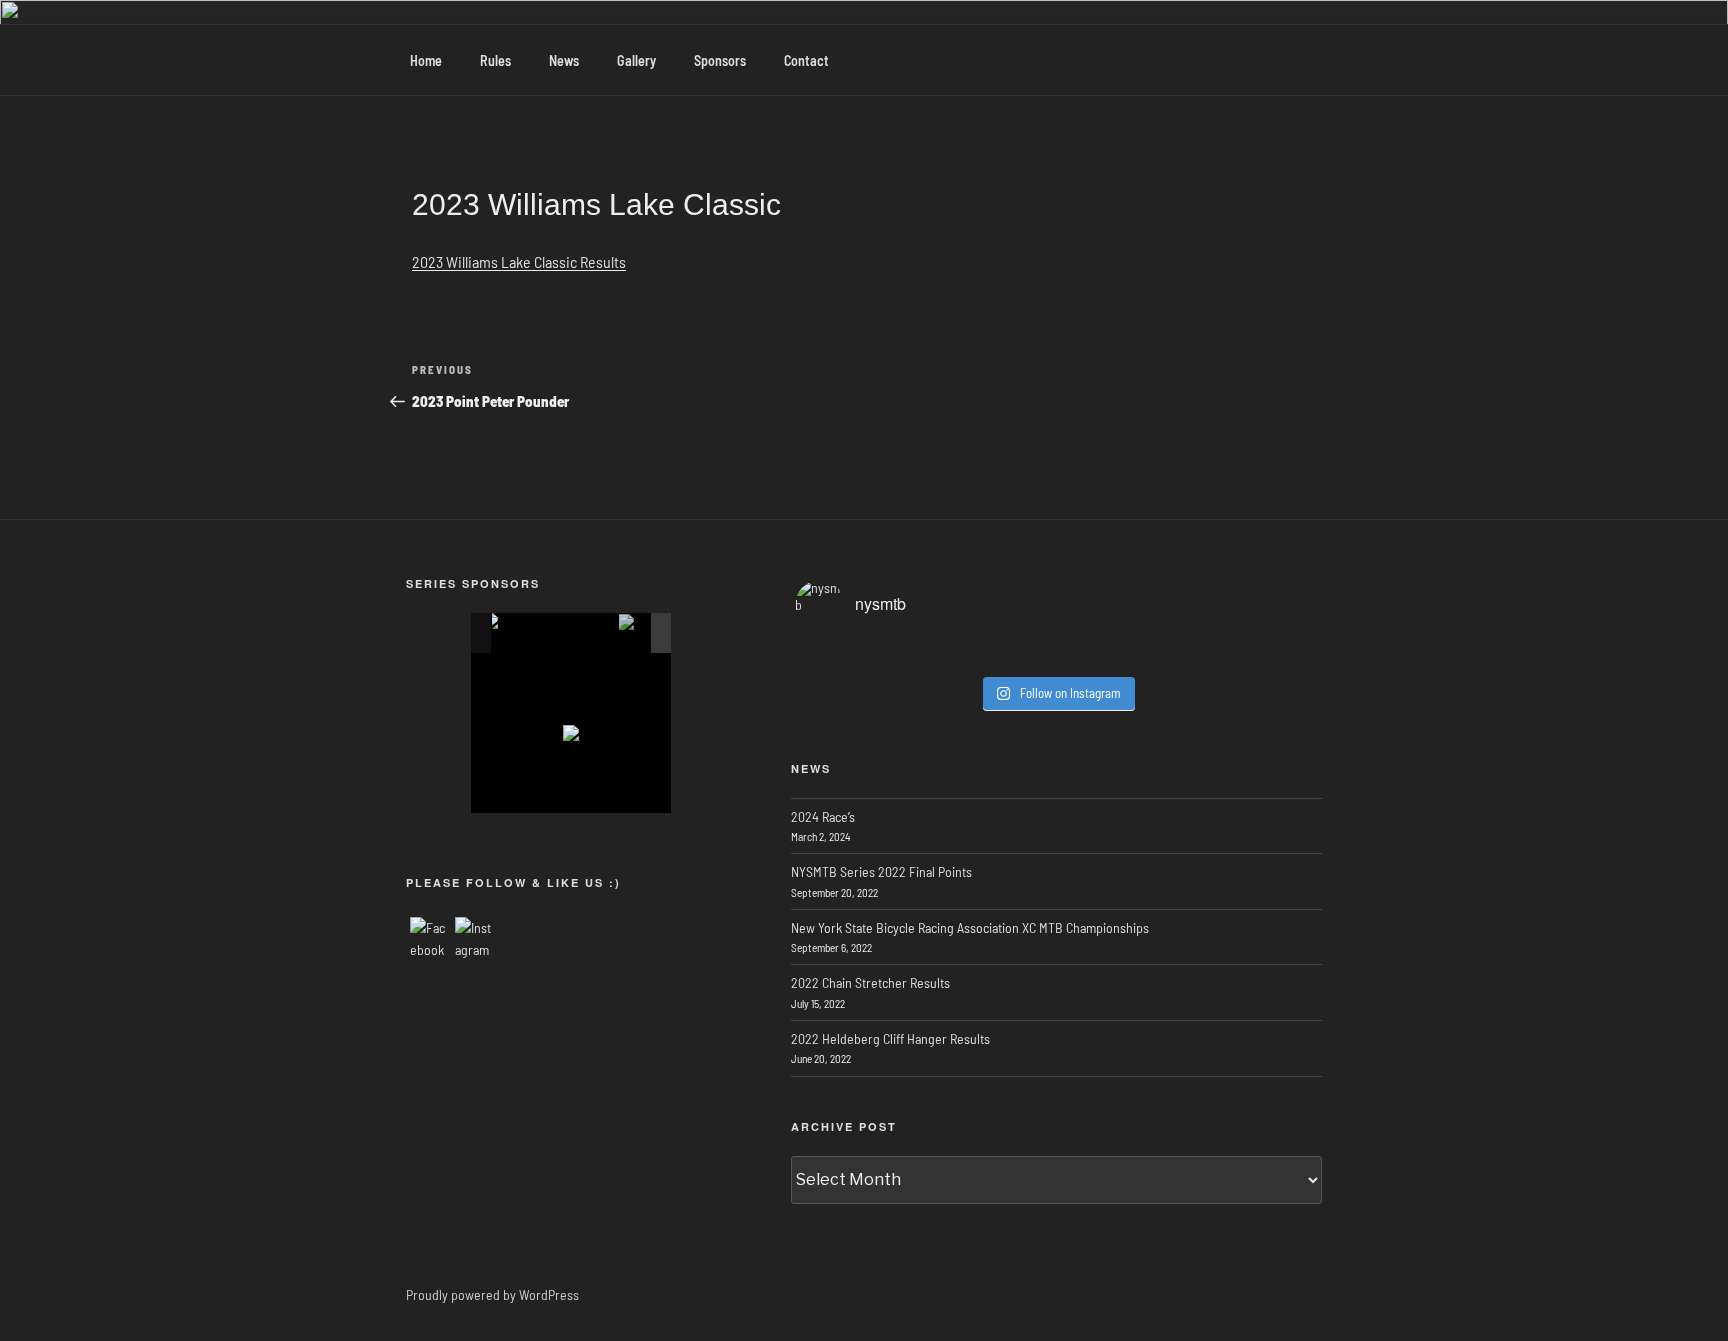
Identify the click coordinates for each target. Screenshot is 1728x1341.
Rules (495, 60)
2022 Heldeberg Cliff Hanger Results (890, 1038)
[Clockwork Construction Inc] (639, 634)
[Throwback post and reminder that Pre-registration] (1056, 656)
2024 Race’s (823, 816)
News (564, 60)
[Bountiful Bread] (597, 634)
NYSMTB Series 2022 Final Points (881, 871)
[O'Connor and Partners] (555, 634)
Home (426, 60)
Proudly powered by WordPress (492, 1294)
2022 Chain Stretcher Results (870, 982)
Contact (806, 60)
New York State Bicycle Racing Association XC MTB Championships (970, 927)
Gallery (636, 60)
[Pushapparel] (511, 633)
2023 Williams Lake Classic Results (519, 261)
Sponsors (720, 60)
